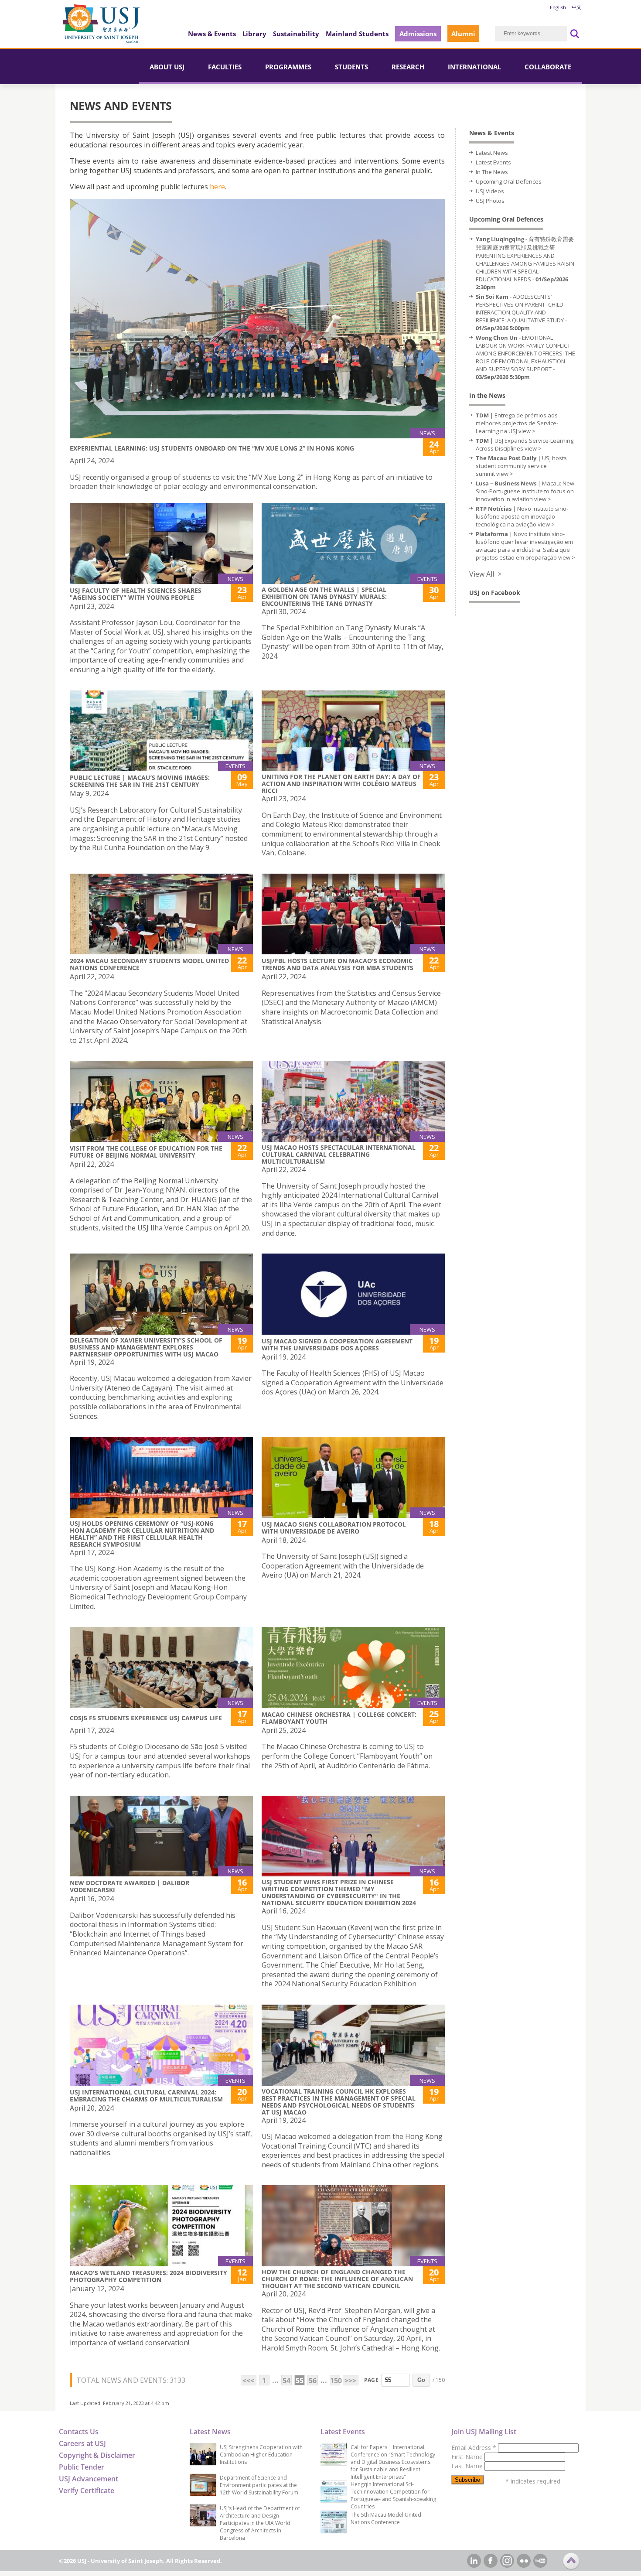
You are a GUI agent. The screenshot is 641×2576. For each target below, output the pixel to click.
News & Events (212, 34)
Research (408, 67)
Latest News (492, 153)
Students (351, 67)
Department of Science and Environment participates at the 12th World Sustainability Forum (259, 2485)
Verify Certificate (87, 2491)
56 (313, 2381)
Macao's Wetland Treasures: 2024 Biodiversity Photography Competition (148, 2276)
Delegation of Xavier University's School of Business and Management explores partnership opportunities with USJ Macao (146, 1347)
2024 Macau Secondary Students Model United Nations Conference (149, 964)
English (558, 7)
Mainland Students (357, 34)
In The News (492, 172)
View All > (485, 574)
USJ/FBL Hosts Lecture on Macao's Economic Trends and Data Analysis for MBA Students (338, 964)
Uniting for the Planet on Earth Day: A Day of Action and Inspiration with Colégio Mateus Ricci (341, 784)
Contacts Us (79, 2432)
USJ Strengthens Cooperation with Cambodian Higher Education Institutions (261, 2455)
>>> (350, 2381)
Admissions (418, 34)
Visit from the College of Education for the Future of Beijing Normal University (146, 1152)
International (474, 67)
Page (371, 2380)
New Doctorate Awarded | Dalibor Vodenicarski (130, 1886)
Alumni (463, 34)
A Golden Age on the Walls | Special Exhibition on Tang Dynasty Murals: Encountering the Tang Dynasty (324, 596)
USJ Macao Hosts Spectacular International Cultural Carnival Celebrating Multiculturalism (339, 1154)
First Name (468, 2457)
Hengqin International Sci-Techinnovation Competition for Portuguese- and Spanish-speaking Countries (393, 2495)
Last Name (468, 2466)
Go (421, 2380)
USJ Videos (490, 191)
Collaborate (548, 67)
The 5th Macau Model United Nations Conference (386, 2518)
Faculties (225, 67)
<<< (248, 2381)
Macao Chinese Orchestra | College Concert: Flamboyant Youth (339, 1718)
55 (300, 2381)
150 (335, 2381)
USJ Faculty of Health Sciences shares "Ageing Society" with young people (136, 594)
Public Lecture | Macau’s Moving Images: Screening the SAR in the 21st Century (140, 781)
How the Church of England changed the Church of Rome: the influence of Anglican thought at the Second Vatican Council (337, 2279)
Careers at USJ (82, 2443)
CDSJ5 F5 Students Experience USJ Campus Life (146, 1718)
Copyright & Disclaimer (97, 2455)
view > (527, 431)
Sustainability (296, 34)
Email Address (474, 2448)
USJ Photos (490, 201)
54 (286, 2381)
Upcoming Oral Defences (509, 181)
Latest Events (493, 162)
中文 (576, 7)
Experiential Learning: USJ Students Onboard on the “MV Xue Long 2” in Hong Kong (212, 448)
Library (254, 34)
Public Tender (82, 2467)
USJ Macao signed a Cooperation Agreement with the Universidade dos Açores (337, 1344)
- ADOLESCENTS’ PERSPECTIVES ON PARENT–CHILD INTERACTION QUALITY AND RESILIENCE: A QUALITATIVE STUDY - (521, 312)
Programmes (288, 67)
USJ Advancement (89, 2479)
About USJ (167, 67)
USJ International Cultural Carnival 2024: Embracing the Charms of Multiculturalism (146, 2096)
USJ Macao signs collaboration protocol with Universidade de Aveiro (334, 1528)
